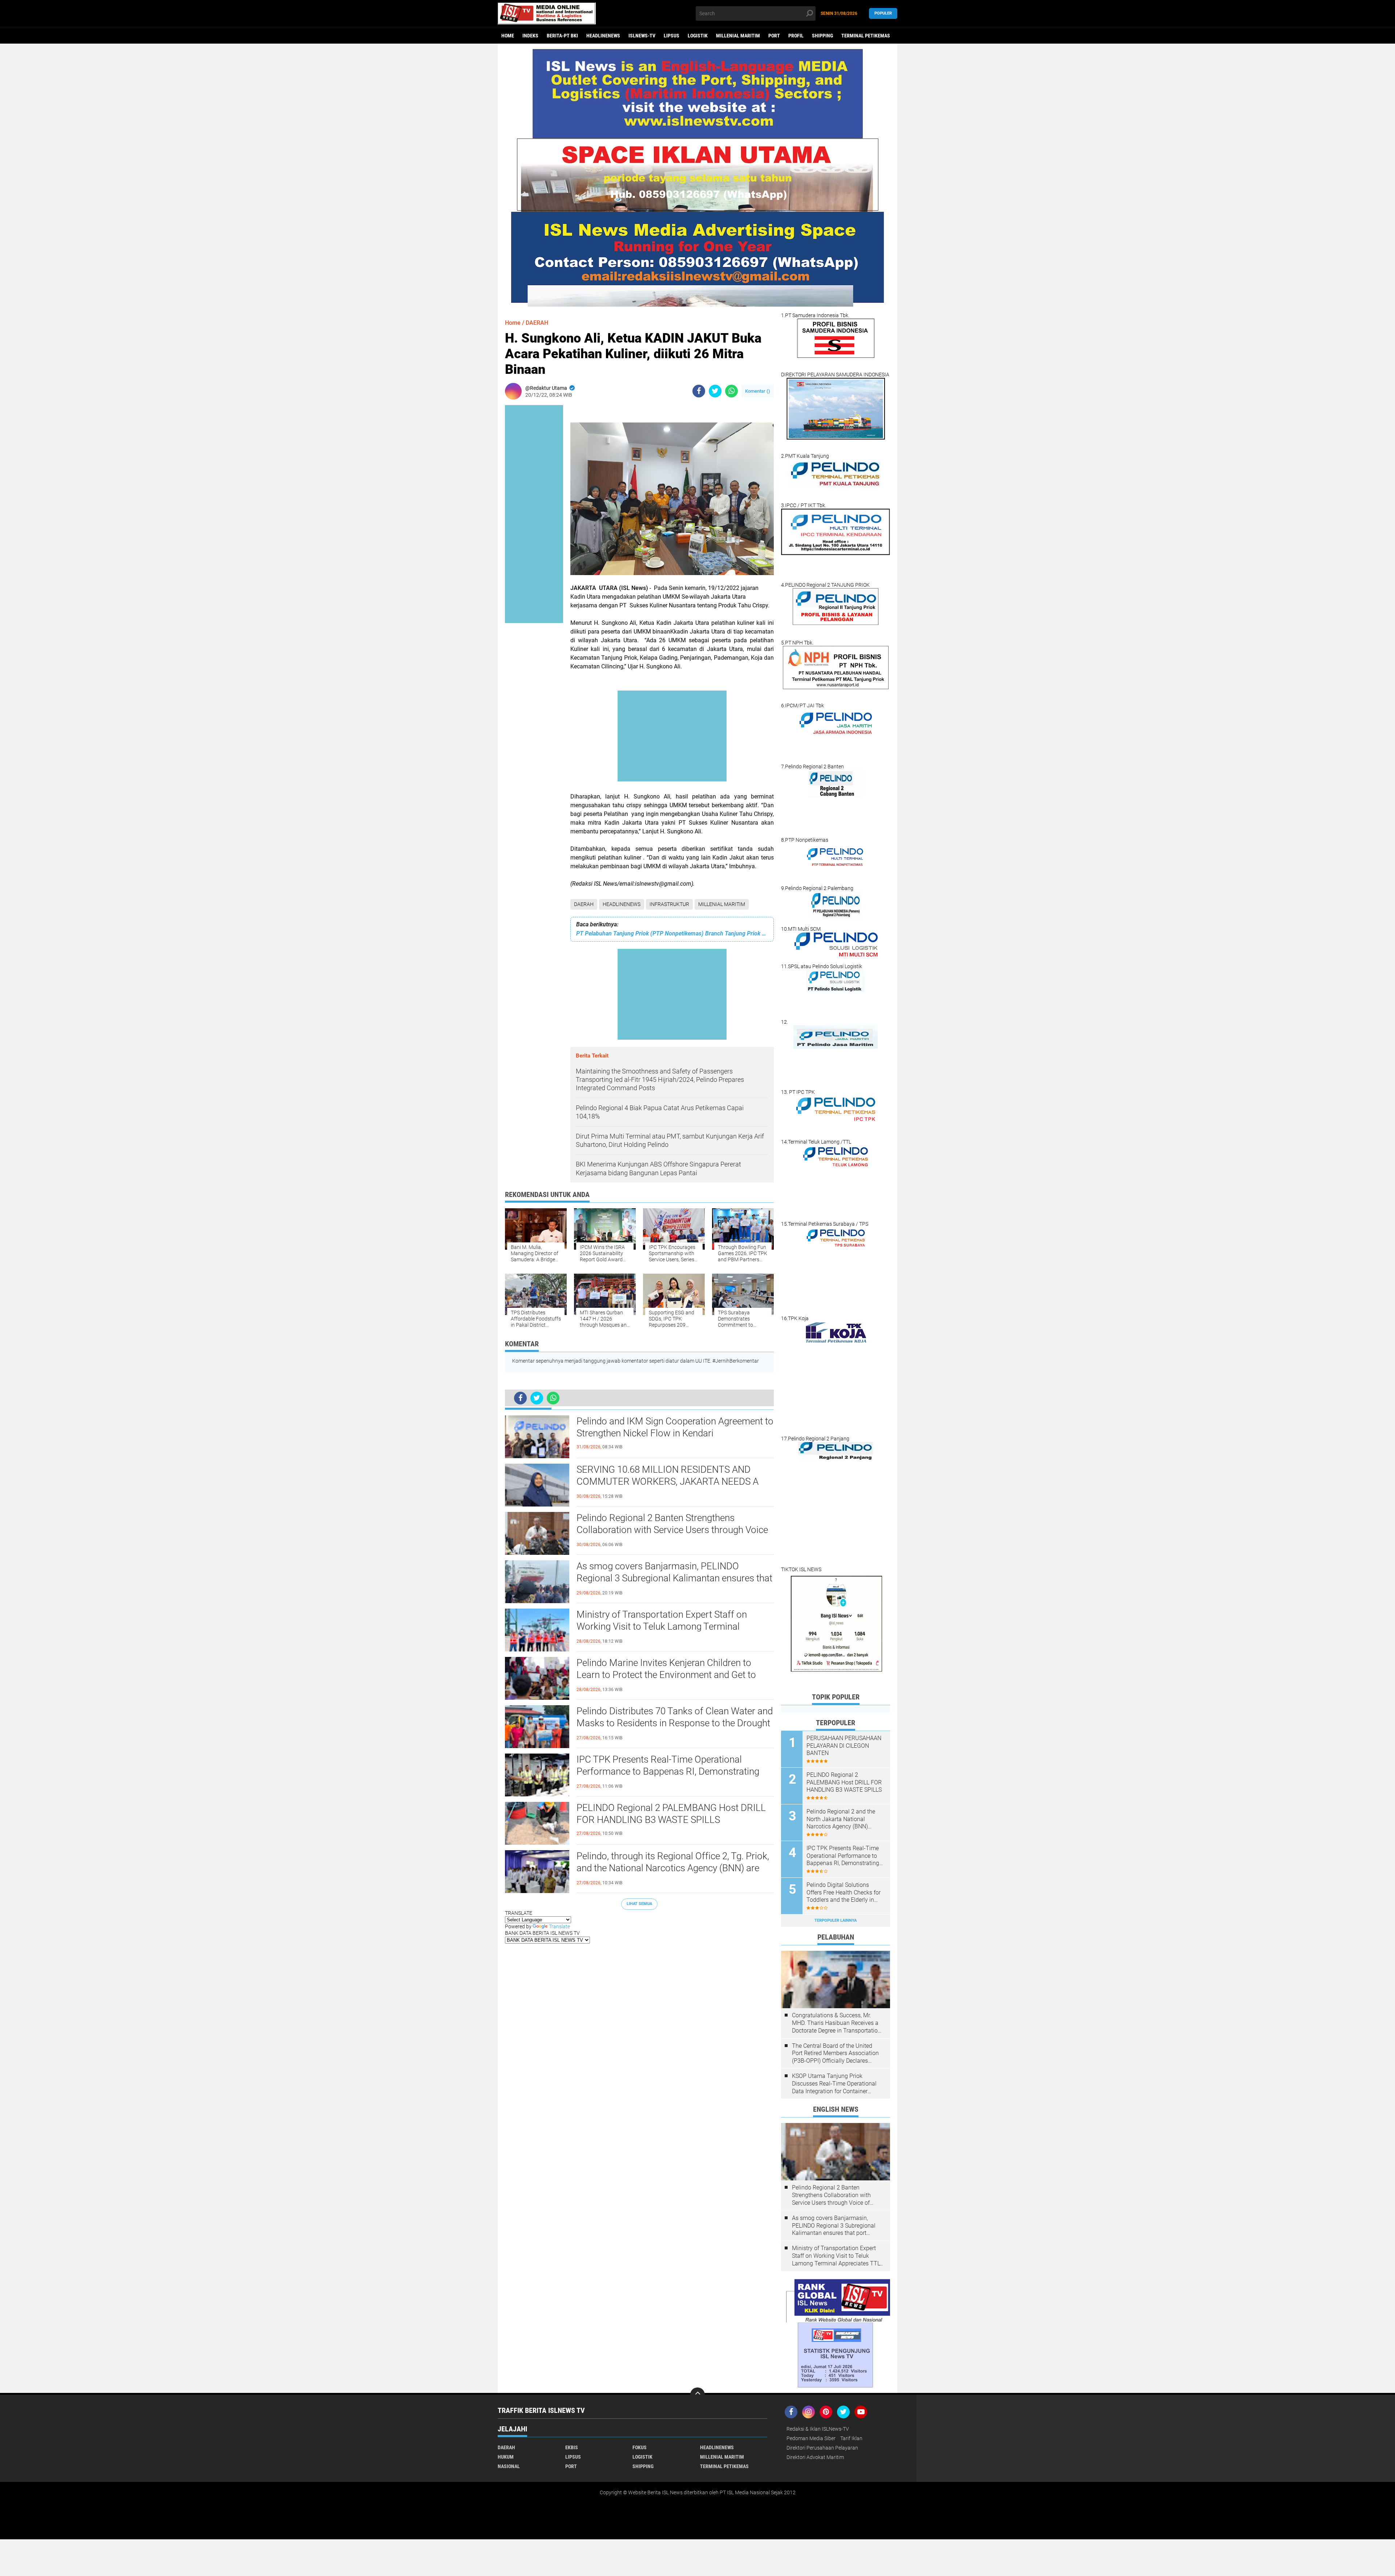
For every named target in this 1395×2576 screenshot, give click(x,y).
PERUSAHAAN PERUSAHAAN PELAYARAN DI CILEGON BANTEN (844, 1746)
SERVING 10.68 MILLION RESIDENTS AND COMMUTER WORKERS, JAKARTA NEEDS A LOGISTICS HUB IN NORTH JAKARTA (668, 1482)
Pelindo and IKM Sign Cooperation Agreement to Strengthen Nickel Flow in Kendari (675, 1427)
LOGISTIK (698, 36)
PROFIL (796, 36)
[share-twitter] (715, 391)
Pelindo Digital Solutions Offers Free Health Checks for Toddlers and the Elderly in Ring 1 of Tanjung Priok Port (844, 1893)
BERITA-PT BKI (562, 36)
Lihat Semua (639, 1904)
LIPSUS (672, 36)
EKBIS (572, 2447)
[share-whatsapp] (731, 391)
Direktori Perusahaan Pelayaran (822, 2448)
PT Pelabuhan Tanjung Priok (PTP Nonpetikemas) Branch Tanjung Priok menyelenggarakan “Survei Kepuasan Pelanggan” (672, 933)
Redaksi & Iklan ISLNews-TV (818, 2429)
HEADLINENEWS (603, 36)
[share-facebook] (699, 391)
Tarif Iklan (851, 2438)
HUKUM (506, 2457)
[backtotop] (697, 2395)
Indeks (530, 36)
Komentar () (758, 391)
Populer (883, 13)
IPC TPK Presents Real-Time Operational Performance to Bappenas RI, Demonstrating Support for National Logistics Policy (668, 1772)
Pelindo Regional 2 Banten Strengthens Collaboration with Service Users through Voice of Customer (672, 1530)
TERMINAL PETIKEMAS (866, 36)
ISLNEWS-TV (642, 36)
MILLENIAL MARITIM (738, 36)
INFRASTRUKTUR (669, 904)
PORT (774, 36)
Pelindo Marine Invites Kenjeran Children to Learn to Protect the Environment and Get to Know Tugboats (666, 1675)
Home (508, 36)
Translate (559, 1926)
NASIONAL (509, 2466)
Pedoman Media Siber (811, 2438)
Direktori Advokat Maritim (815, 2457)
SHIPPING (822, 36)
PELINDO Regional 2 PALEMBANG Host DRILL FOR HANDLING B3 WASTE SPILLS (671, 1814)
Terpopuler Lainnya (836, 1920)
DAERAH (584, 904)
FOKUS (640, 2447)
